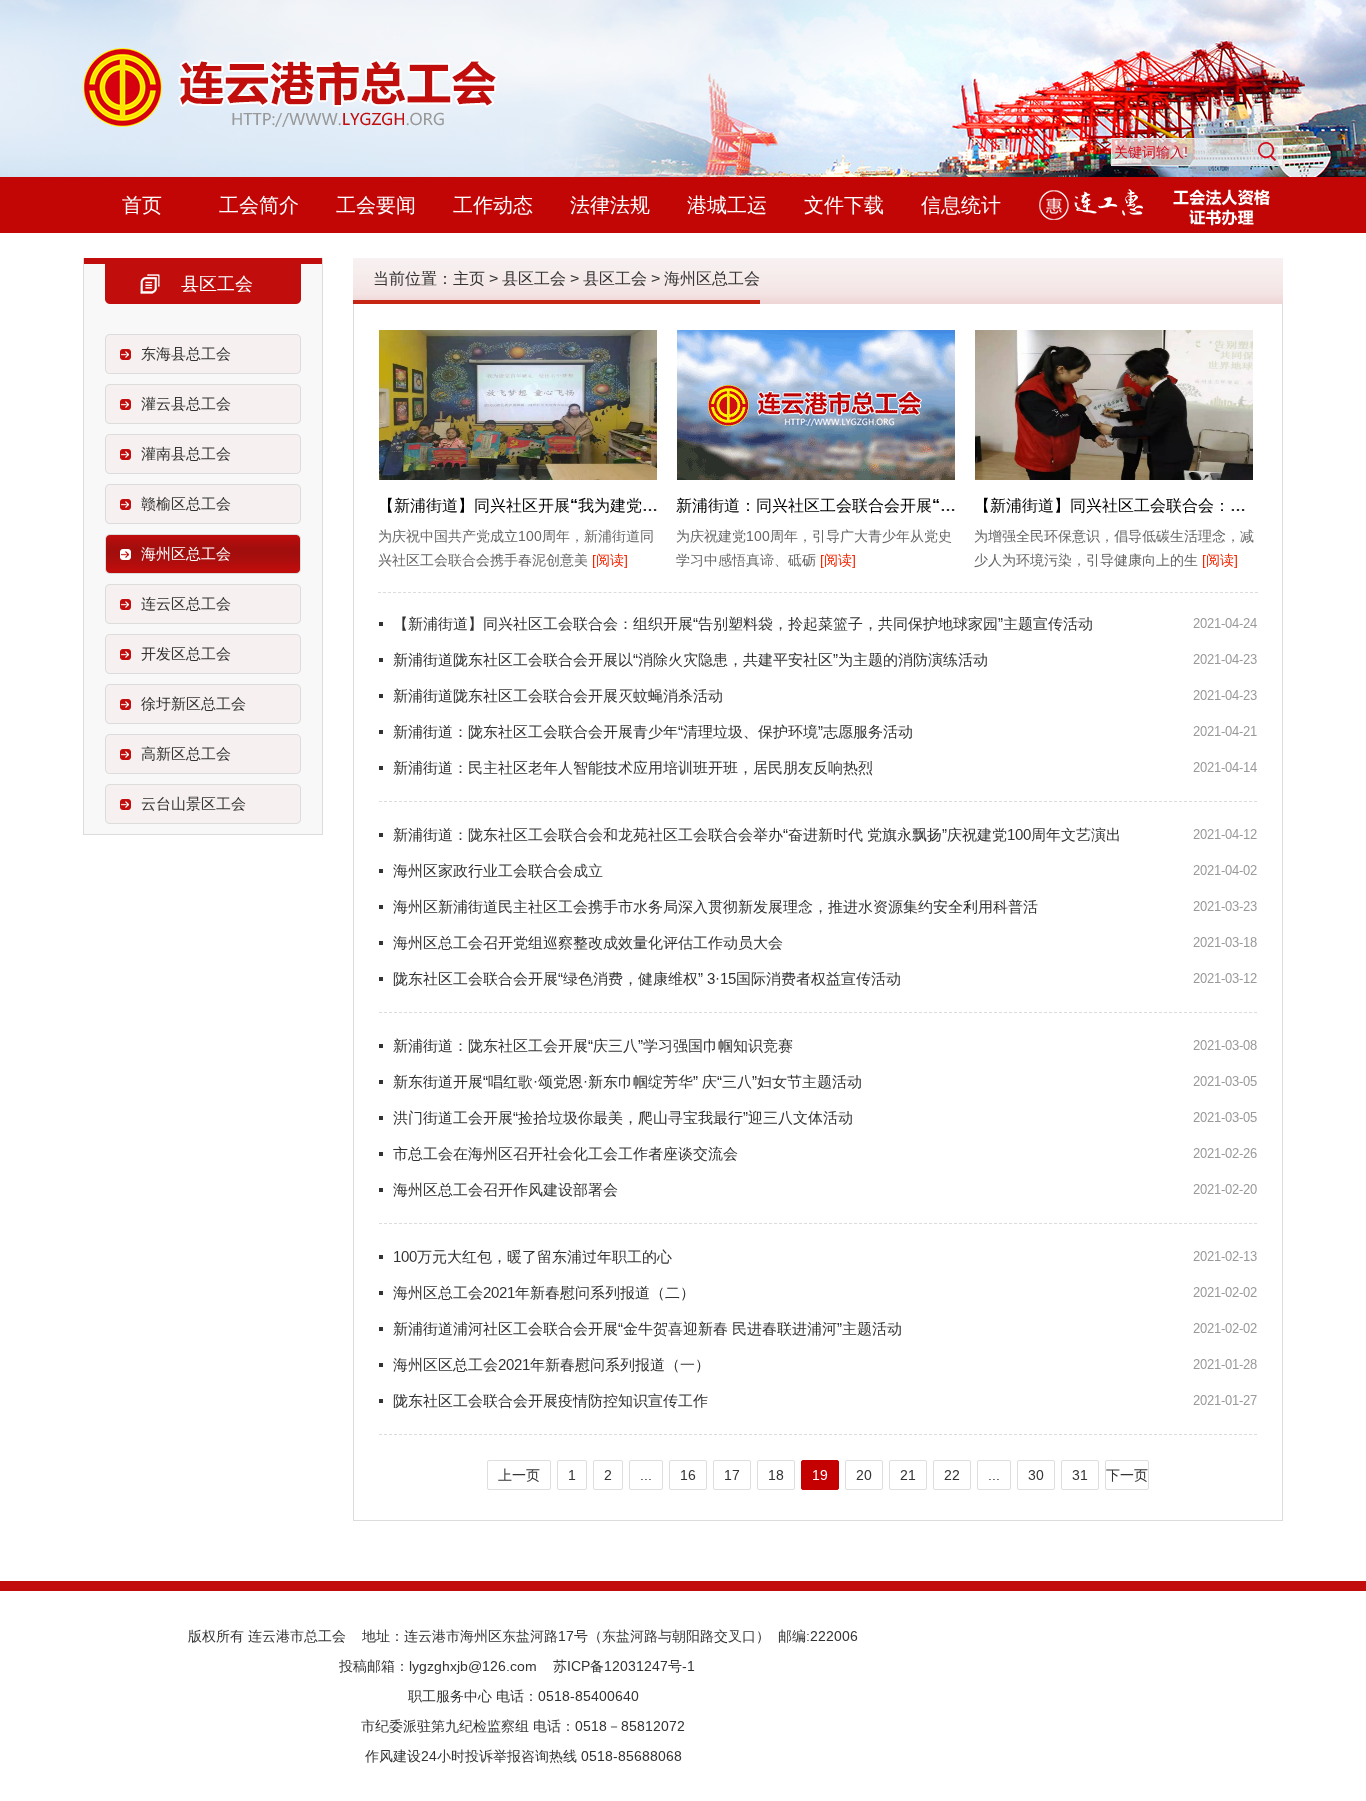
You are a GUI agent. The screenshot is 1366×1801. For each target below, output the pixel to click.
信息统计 (961, 205)
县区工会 (534, 278)
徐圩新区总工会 (193, 703)
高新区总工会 (186, 753)
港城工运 (727, 205)
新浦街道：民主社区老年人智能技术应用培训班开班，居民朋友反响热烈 (633, 767)
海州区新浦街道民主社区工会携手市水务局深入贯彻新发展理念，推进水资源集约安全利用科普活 (715, 906)
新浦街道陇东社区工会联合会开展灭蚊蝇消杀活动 (558, 695)
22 (952, 1475)
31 (1080, 1475)
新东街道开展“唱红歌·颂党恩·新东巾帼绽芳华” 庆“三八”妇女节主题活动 (627, 1081)
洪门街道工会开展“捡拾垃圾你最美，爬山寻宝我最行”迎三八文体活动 (623, 1117)
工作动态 (493, 205)
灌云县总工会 (186, 403)
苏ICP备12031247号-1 (624, 1666)
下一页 (1127, 1475)
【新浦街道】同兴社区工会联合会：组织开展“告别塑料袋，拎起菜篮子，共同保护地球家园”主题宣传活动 (743, 623)
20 (864, 1475)
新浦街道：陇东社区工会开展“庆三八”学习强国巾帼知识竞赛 (593, 1045)
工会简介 (259, 205)
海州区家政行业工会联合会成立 (498, 870)
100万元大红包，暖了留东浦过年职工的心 (532, 1256)
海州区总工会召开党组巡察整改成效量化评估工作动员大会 (588, 942)
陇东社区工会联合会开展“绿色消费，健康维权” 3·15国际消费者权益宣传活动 (647, 978)
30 (1036, 1475)
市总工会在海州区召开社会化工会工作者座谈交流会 (565, 1153)
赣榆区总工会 (186, 503)
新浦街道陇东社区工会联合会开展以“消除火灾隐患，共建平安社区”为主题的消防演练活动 (690, 659)
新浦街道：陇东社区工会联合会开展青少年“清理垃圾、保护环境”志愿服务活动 (653, 731)
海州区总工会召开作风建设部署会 (505, 1189)
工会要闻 (376, 205)
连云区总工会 (186, 603)
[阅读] (610, 560)
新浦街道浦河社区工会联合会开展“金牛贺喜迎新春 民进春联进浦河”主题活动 (647, 1328)
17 (732, 1475)
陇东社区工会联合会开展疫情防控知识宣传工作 (550, 1400)
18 (776, 1475)
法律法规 (610, 205)
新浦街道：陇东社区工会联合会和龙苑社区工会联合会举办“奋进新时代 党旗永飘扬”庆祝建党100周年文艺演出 (757, 834)
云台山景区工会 (193, 803)
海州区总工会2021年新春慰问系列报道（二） (544, 1292)
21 (908, 1475)
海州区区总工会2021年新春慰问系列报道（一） (551, 1364)
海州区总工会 (186, 553)
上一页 (519, 1475)
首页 (142, 205)
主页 (469, 278)
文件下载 (844, 205)
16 (688, 1475)
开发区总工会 (186, 653)
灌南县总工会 (186, 453)
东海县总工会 (186, 353)
